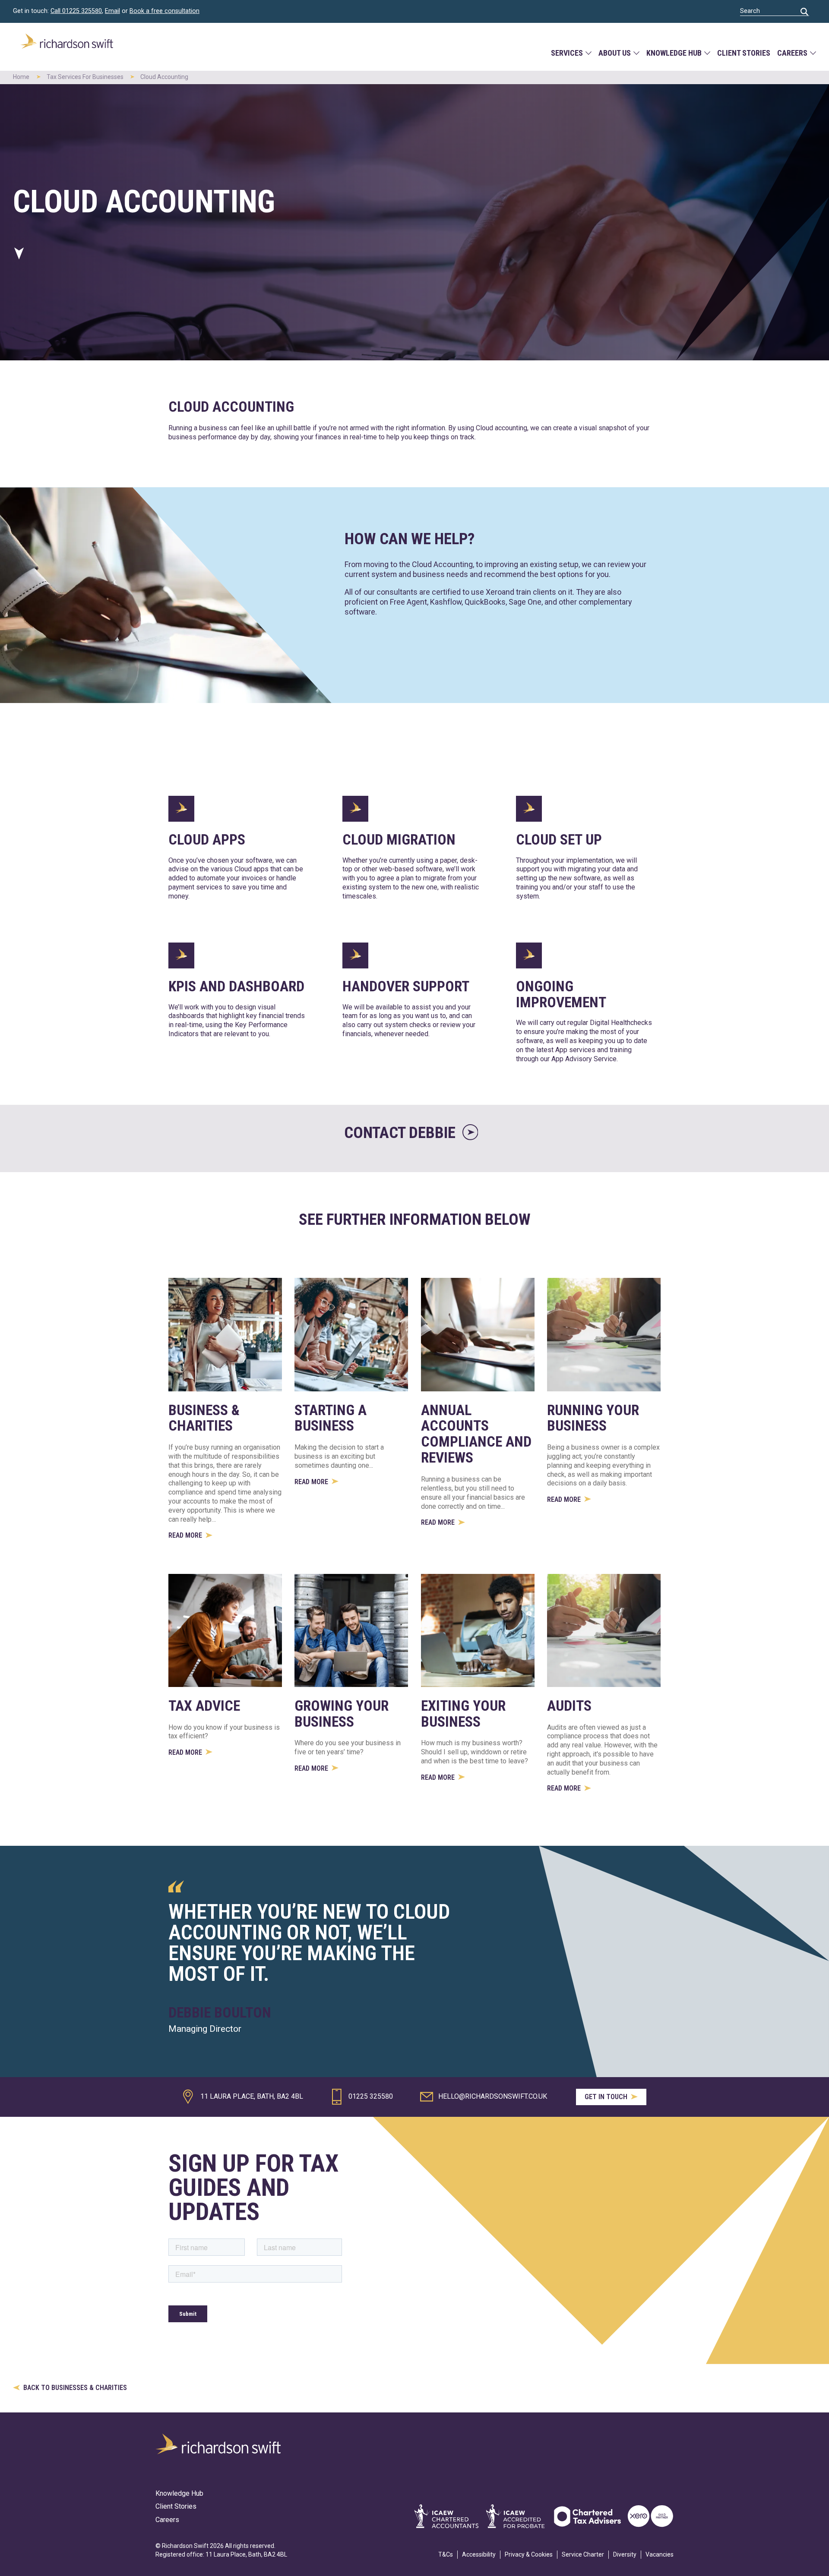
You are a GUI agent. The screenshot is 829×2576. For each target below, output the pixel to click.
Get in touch (607, 2097)
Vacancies (660, 2554)
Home (21, 77)
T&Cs (446, 2554)
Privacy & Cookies (529, 2554)
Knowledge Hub (674, 53)
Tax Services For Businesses (85, 77)
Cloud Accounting (164, 77)
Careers (792, 53)
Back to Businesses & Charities (74, 2388)
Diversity (625, 2554)
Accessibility (479, 2554)
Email (112, 11)
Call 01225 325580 (76, 11)
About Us (615, 53)
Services (567, 53)
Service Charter (583, 2554)
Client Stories (744, 53)
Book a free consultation (165, 11)
